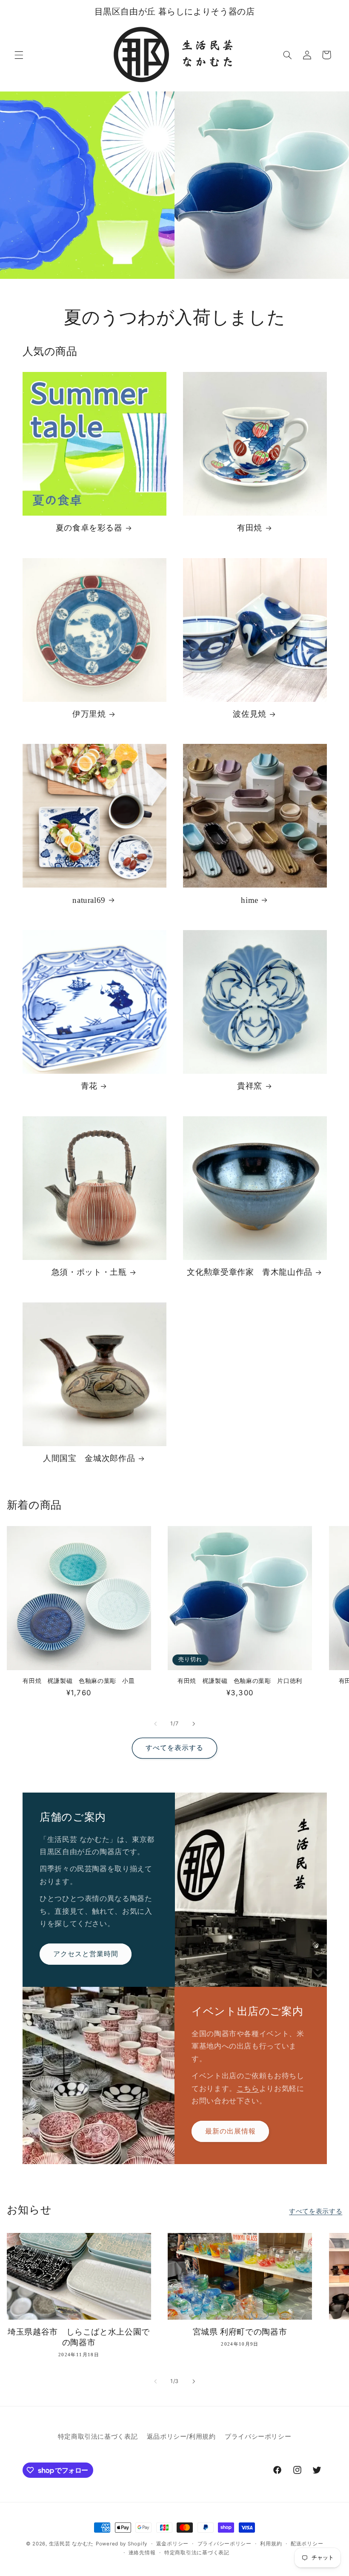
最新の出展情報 (230, 2131)
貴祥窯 (250, 1086)
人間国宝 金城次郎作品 (89, 1458)
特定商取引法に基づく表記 (98, 2437)
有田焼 (250, 528)
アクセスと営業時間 (85, 1954)
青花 (89, 1086)
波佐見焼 (250, 714)
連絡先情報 (142, 2553)
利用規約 (271, 2544)
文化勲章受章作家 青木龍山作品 (249, 1272)
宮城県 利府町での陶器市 (240, 2332)
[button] (19, 55)
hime (250, 900)
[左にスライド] (155, 1724)
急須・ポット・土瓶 (89, 1272)
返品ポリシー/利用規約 (181, 2437)
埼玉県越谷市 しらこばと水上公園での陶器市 (79, 2337)
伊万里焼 (89, 714)
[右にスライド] (194, 1724)
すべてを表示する (174, 1748)
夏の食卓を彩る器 (89, 528)
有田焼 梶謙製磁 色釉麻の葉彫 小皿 (79, 1681)
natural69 (89, 900)
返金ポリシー (172, 2544)
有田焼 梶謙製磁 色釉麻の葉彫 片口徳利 (240, 1681)
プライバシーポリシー (258, 2437)
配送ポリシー (307, 2544)
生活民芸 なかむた (72, 2544)
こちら (248, 2088)
